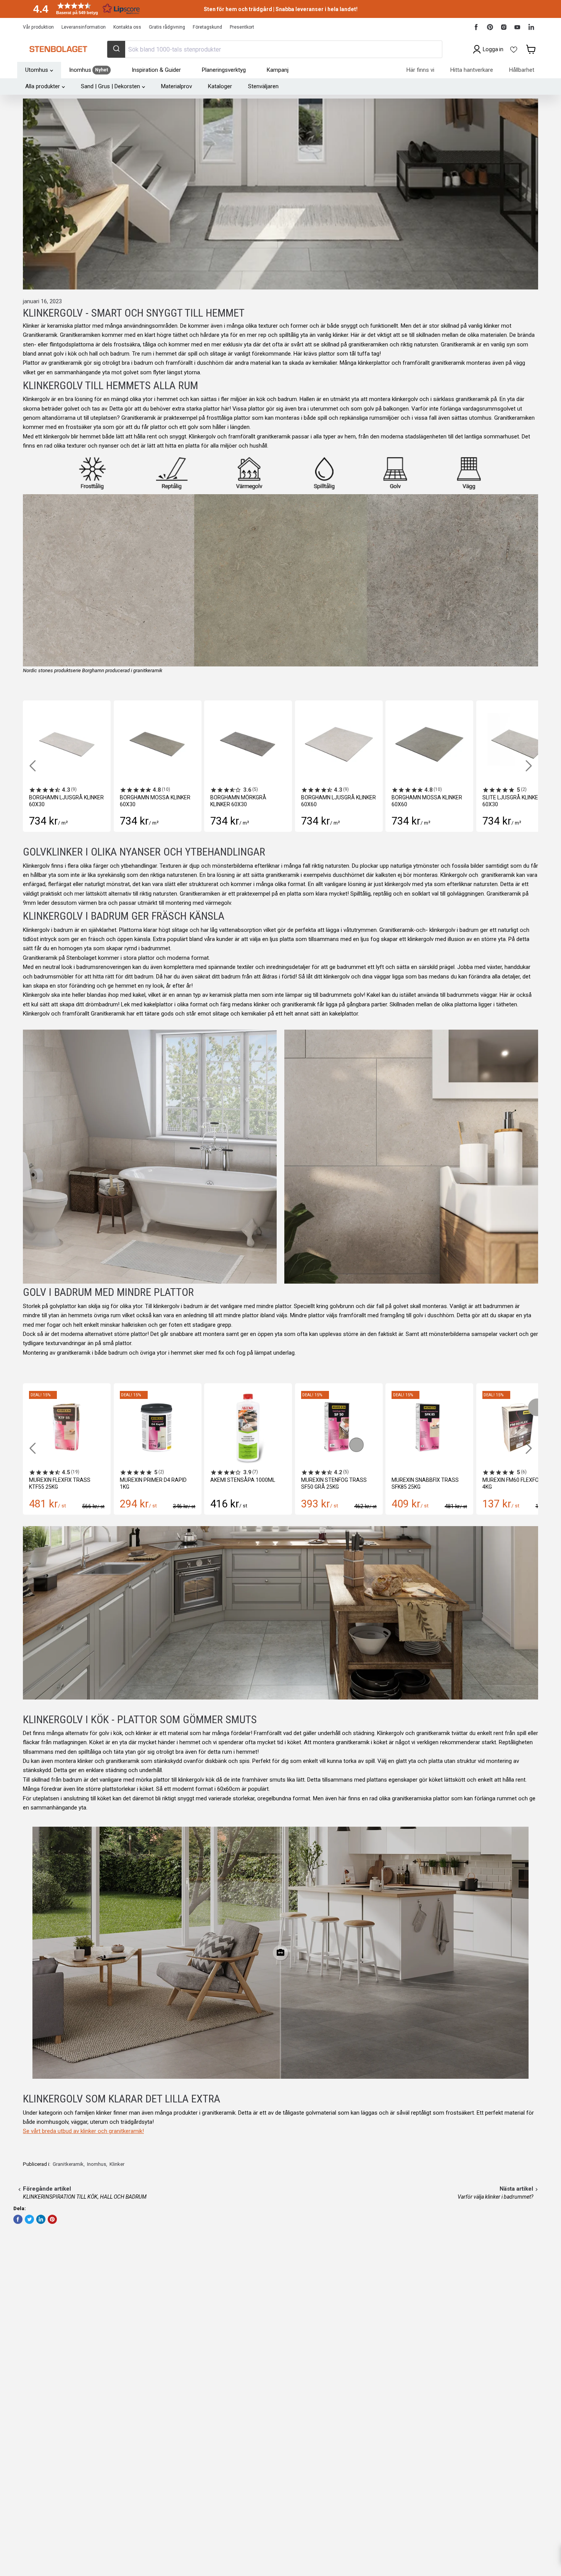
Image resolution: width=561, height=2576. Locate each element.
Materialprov (177, 86)
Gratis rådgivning (167, 27)
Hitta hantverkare (472, 70)
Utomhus (37, 70)
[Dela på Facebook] (18, 2219)
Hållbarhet (522, 70)
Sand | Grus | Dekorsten (110, 86)
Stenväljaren (263, 86)
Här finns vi (420, 70)
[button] (84, 9)
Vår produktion (38, 27)
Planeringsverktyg (224, 70)
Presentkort (242, 27)
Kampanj (278, 70)
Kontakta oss (127, 27)
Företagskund (207, 27)
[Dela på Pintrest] (52, 2219)
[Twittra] (29, 2219)
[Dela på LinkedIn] (41, 2219)
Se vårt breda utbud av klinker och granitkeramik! (83, 2131)
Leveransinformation (84, 27)
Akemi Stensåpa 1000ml (243, 1480)
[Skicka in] (116, 49)
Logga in (493, 49)
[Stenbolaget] (58, 49)
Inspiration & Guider (156, 70)
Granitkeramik (68, 2164)
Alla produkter (43, 86)
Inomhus (97, 2164)
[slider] (280, 1953)
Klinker (117, 2164)
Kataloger (220, 86)
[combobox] (274, 49)
